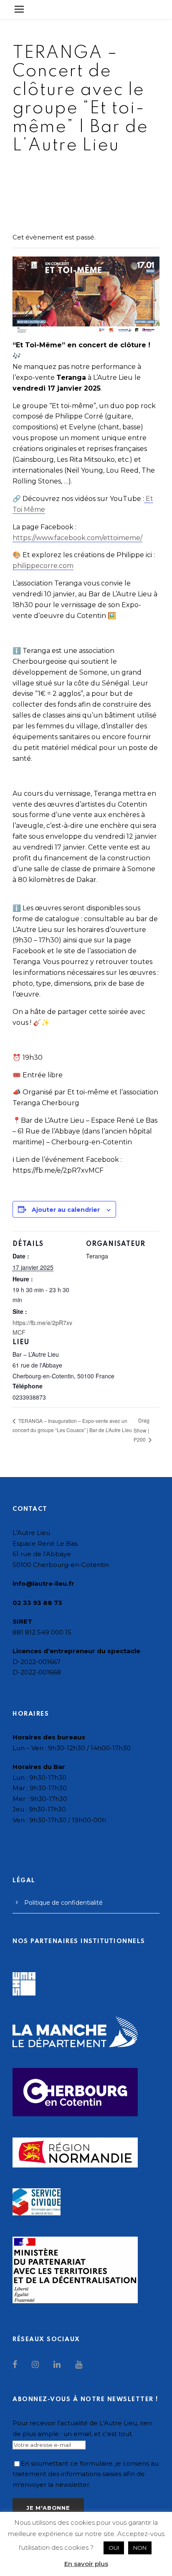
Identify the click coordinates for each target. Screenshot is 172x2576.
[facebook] (16, 2364)
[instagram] (36, 2364)
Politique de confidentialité (63, 1903)
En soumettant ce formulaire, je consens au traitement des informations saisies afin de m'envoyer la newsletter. (86, 2474)
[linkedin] (58, 2364)
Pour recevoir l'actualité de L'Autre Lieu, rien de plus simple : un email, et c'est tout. (82, 2428)
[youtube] (79, 2364)
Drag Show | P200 (142, 1430)
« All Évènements (40, 181)
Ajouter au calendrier (66, 1210)
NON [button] (140, 2548)
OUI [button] (114, 2548)
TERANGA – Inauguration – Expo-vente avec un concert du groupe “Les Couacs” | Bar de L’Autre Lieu (72, 1425)
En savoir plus (86, 2564)
